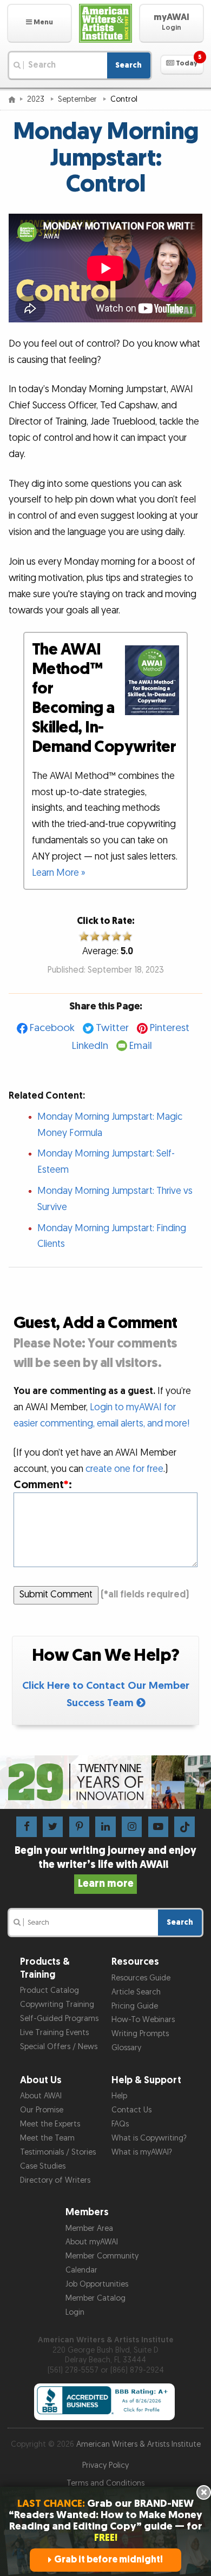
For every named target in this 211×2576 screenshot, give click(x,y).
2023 (37, 99)
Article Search (136, 1992)
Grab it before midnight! (108, 2560)
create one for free (124, 1469)
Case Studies (43, 2166)
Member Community (102, 2256)
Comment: (43, 1485)
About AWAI (41, 2096)
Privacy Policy (105, 2465)
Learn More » (59, 873)
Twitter (112, 1028)
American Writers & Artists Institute (139, 2444)
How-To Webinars (143, 2020)
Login (75, 2312)
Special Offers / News (59, 2047)
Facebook (52, 1028)
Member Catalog (95, 2298)
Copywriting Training (57, 2004)
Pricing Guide (135, 2006)
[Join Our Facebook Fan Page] (26, 1827)
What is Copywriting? (149, 2138)
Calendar (81, 2270)
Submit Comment (56, 1594)
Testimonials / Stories (58, 2152)
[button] (39, 23)
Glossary (126, 2048)
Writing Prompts (140, 2034)
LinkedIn (90, 1046)
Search (128, 65)
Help (119, 2096)
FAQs (120, 2124)
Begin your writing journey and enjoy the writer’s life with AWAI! (105, 1867)
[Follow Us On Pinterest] (79, 1827)
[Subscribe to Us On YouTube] (158, 1827)
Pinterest (170, 1028)
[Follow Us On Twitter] (53, 1827)
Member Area (89, 2228)
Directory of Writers (55, 2180)
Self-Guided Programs (59, 2019)
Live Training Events (54, 2033)
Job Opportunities (97, 2284)
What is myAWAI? (142, 2152)
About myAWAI (92, 2242)
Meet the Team (47, 2138)
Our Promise (42, 2110)
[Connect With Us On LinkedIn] (105, 1827)
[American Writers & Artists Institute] (105, 23)
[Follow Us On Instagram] (132, 1827)
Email (141, 1046)
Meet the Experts (50, 2124)
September (78, 99)
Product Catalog (50, 1990)
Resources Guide (141, 1978)
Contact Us (131, 2110)
